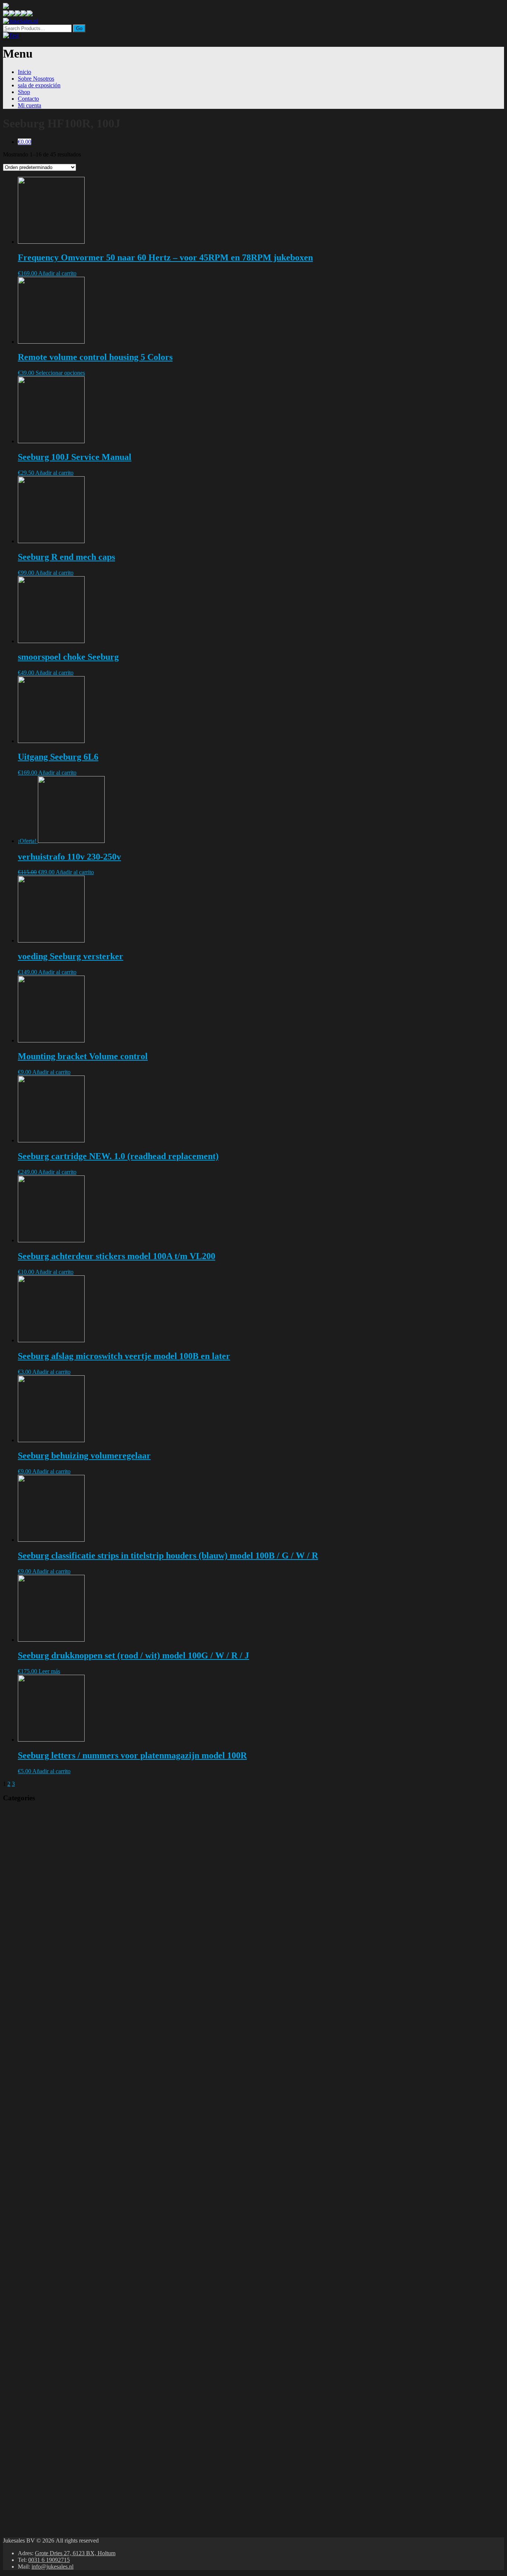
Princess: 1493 (82, 2133)
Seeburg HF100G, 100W (95, 2361)
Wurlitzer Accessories (68, 2501)
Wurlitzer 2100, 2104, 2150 (97, 2227)
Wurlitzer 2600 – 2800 (91, 2194)
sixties (94, 1946)
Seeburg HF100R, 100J (93, 2354)
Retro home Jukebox (68, 1993)
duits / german (102, 1973)
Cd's (70, 1986)
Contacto (28, 99)
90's (89, 1919)
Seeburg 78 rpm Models (92, 2367)
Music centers (60, 2000)
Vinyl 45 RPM (84, 1893)
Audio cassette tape (86, 1879)
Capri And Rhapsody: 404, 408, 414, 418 (113, 2140)
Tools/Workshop (84, 2053)
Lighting (75, 2080)
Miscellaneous (59, 2033)
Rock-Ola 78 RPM (86, 2120)
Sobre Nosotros (36, 79)
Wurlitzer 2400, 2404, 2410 (97, 2207)
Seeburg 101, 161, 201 (92, 2387)
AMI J (73, 2428)
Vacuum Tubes (82, 2073)
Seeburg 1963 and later (92, 2381)
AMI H (74, 2441)
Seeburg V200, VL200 (94, 2327)
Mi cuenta (30, 105)
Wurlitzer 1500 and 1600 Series (100, 2274)
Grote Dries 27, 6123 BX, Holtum (75, 2553)
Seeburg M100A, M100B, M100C (106, 2341)
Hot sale (94, 1926)
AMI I (72, 2434)
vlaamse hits (99, 1913)
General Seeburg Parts (91, 2394)
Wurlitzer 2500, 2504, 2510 (97, 2200)
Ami (51, 2401)
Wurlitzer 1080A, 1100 (90, 2287)
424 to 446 (78, 2153)
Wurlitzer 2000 (82, 2240)
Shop (24, 92)
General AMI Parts (87, 2468)
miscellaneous (60, 1866)
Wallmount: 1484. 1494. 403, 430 (104, 2100)
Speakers (74, 2060)
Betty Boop (37, 1812)
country (93, 1959)
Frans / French (101, 1906)
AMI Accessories (63, 2488)
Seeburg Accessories (67, 2494)
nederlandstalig (103, 1980)
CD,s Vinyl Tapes (67, 1873)
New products (40, 1839)
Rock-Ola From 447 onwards (99, 2113)
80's (90, 1933)
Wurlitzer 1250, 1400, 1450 (96, 2280)
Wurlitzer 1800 (82, 2260)
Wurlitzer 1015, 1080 (88, 2294)
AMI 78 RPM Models (89, 2461)
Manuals (35, 1819)
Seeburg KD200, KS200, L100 (102, 2347)
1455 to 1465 (81, 2160)
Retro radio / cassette (68, 2013)
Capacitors (77, 2066)
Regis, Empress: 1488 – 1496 (99, 2127)
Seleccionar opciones (60, 373)
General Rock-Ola (86, 2147)
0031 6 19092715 (49, 2560)
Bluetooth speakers (65, 1859)
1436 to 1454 (81, 2167)
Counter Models (82, 2307)
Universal (57, 2040)
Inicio (24, 72)
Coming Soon (38, 1826)
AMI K (74, 2421)
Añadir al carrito (57, 273)
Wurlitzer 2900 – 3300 (91, 2187)
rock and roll (99, 1966)
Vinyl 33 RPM (84, 1886)
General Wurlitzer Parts (92, 2301)
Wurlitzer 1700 (82, 2267)
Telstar (93, 1899)
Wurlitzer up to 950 (86, 2247)
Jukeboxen (36, 2474)
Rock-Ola (57, 2093)
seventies (96, 1939)
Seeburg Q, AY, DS (88, 2334)
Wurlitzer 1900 (82, 2254)
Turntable (55, 2006)
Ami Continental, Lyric (92, 2408)
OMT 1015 (77, 2180)
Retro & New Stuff (47, 1846)
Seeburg (55, 2314)
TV (47, 1852)
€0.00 (24, 142)
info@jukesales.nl (53, 2567)
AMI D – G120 (83, 2454)
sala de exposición (39, 85)
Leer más (49, 1671)
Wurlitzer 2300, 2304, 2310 (97, 2214)
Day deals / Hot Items (49, 1832)
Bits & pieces (82, 2046)
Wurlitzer (56, 2173)
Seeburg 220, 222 (86, 2374)
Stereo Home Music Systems (97, 2321)
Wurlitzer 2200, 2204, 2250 (97, 2220)
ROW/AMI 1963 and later (94, 2414)
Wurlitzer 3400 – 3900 (90, 2234)
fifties (92, 1953)
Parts (24, 2020)
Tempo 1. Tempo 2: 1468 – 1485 (104, 2107)
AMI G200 (78, 2448)
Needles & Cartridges (90, 2087)
